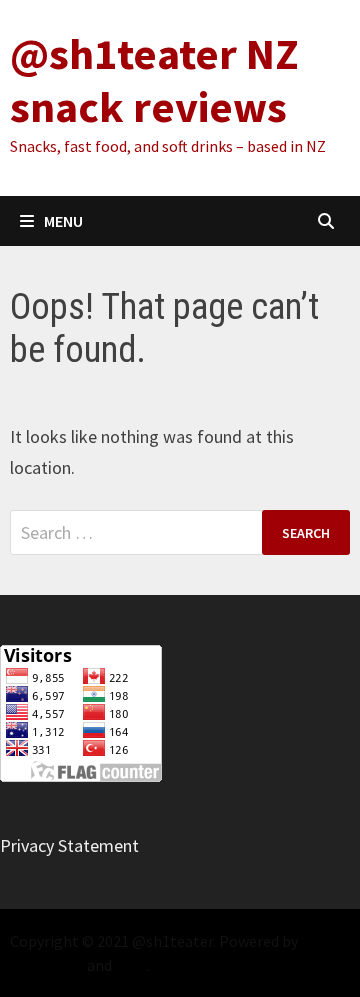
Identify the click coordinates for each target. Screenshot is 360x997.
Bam (131, 965)
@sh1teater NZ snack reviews (154, 80)
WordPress (47, 965)
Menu (63, 221)
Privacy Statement (69, 845)
